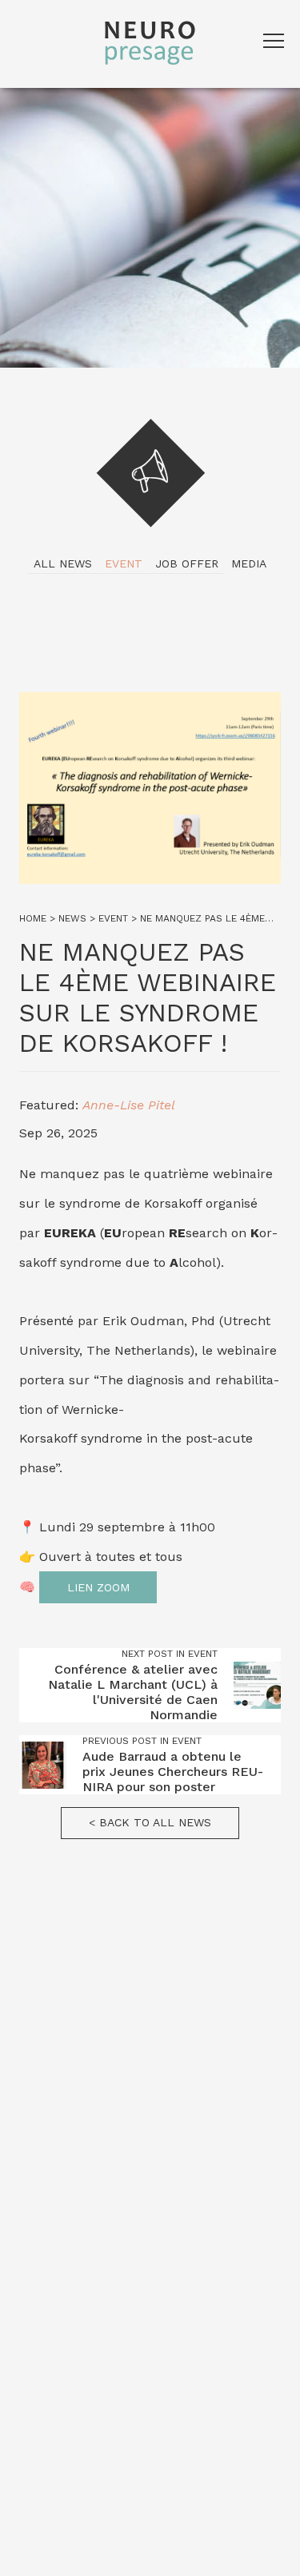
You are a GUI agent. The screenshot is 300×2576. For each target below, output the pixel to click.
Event (124, 563)
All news (63, 563)
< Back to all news (150, 1822)
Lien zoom (98, 1587)
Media (249, 563)
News (72, 918)
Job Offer (187, 563)
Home (33, 918)
